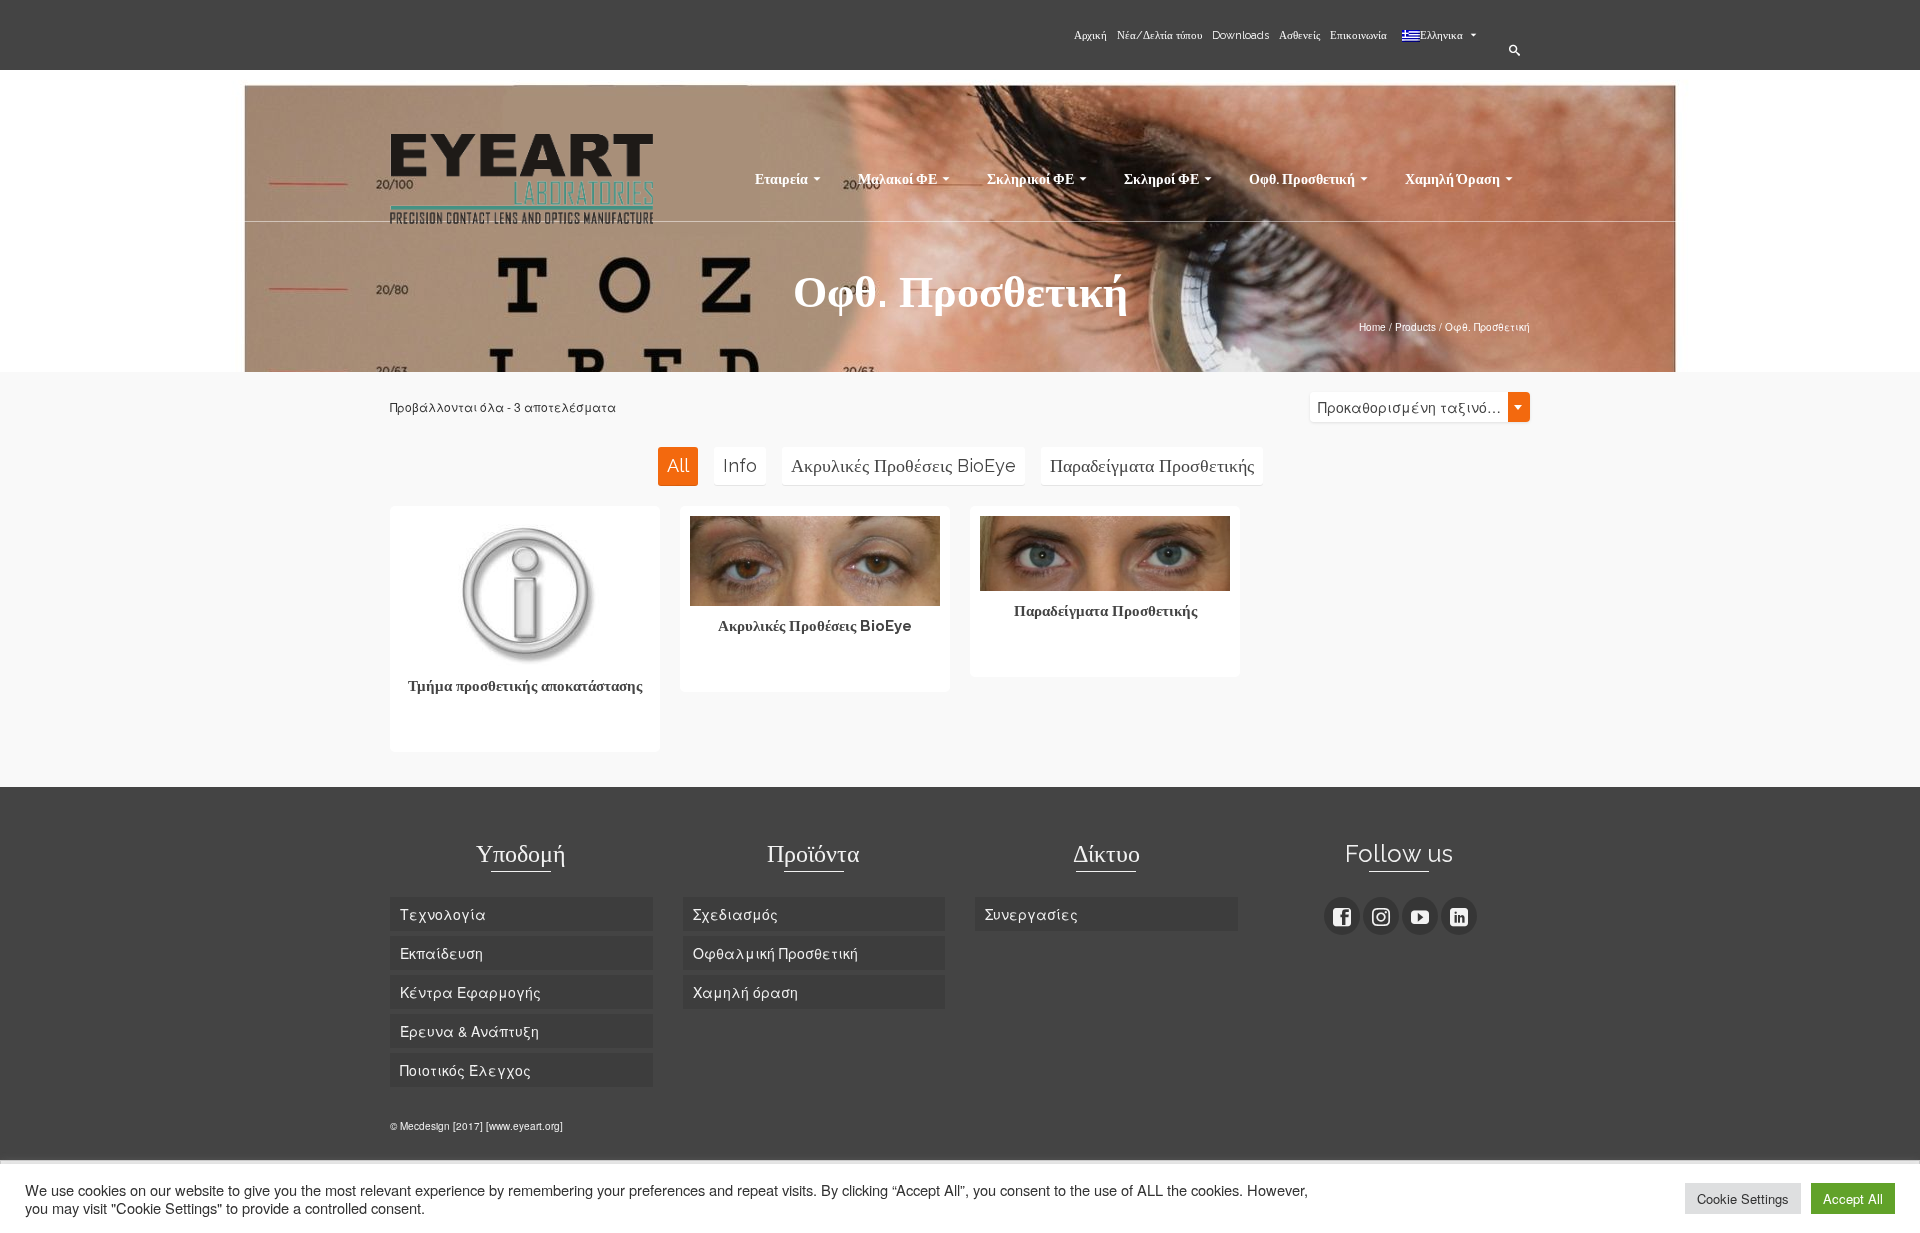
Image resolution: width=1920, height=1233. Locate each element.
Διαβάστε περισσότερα (525, 734)
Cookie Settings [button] (1743, 1198)
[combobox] (1420, 407)
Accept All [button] (1853, 1198)
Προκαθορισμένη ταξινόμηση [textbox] (1420, 407)
